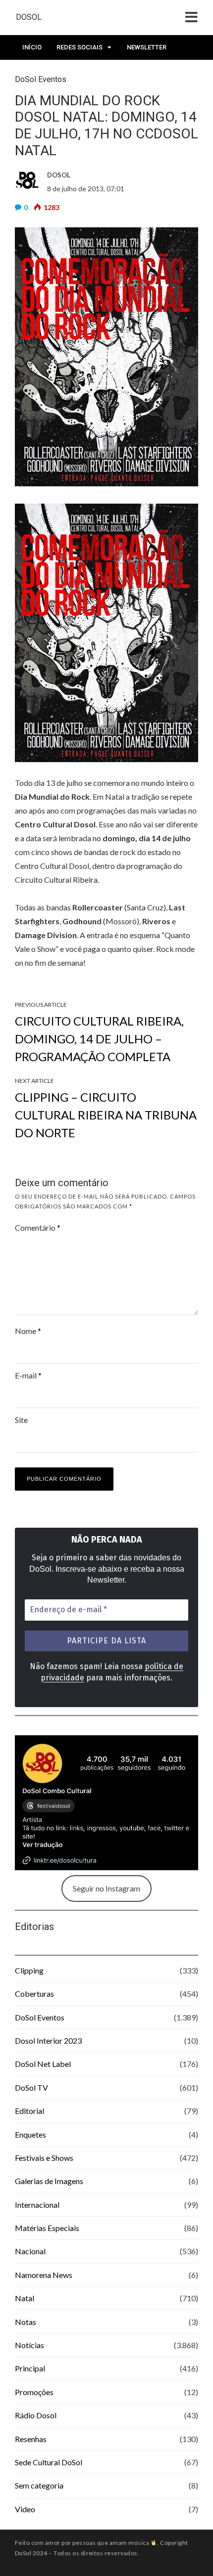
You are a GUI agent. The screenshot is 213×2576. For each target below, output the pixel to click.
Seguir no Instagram (106, 1888)
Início (32, 47)
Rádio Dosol (36, 2415)
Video (25, 2509)
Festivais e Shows (44, 2158)
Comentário (38, 1227)
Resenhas (31, 2439)
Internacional (37, 2205)
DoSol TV (31, 2087)
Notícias (29, 2345)
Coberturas (34, 1994)
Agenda (35, 72)
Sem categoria (39, 2485)
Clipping (29, 1970)
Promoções (34, 2392)
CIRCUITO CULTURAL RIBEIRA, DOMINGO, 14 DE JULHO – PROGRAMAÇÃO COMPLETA (99, 1039)
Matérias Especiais (47, 2228)
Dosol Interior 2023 (48, 2040)
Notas (26, 2322)
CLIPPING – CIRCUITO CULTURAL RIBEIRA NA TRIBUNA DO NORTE (106, 1115)
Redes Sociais (80, 47)
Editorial (29, 2111)
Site (21, 1420)
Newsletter (147, 47)
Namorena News (44, 2275)
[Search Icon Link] (68, 75)
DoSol (29, 17)
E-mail (28, 1375)
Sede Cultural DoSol (49, 2462)
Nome (28, 1331)
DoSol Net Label (43, 2064)
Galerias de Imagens (49, 2181)
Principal (30, 2368)
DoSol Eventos (40, 2017)
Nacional (30, 2251)
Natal (25, 2298)
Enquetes (30, 2134)
